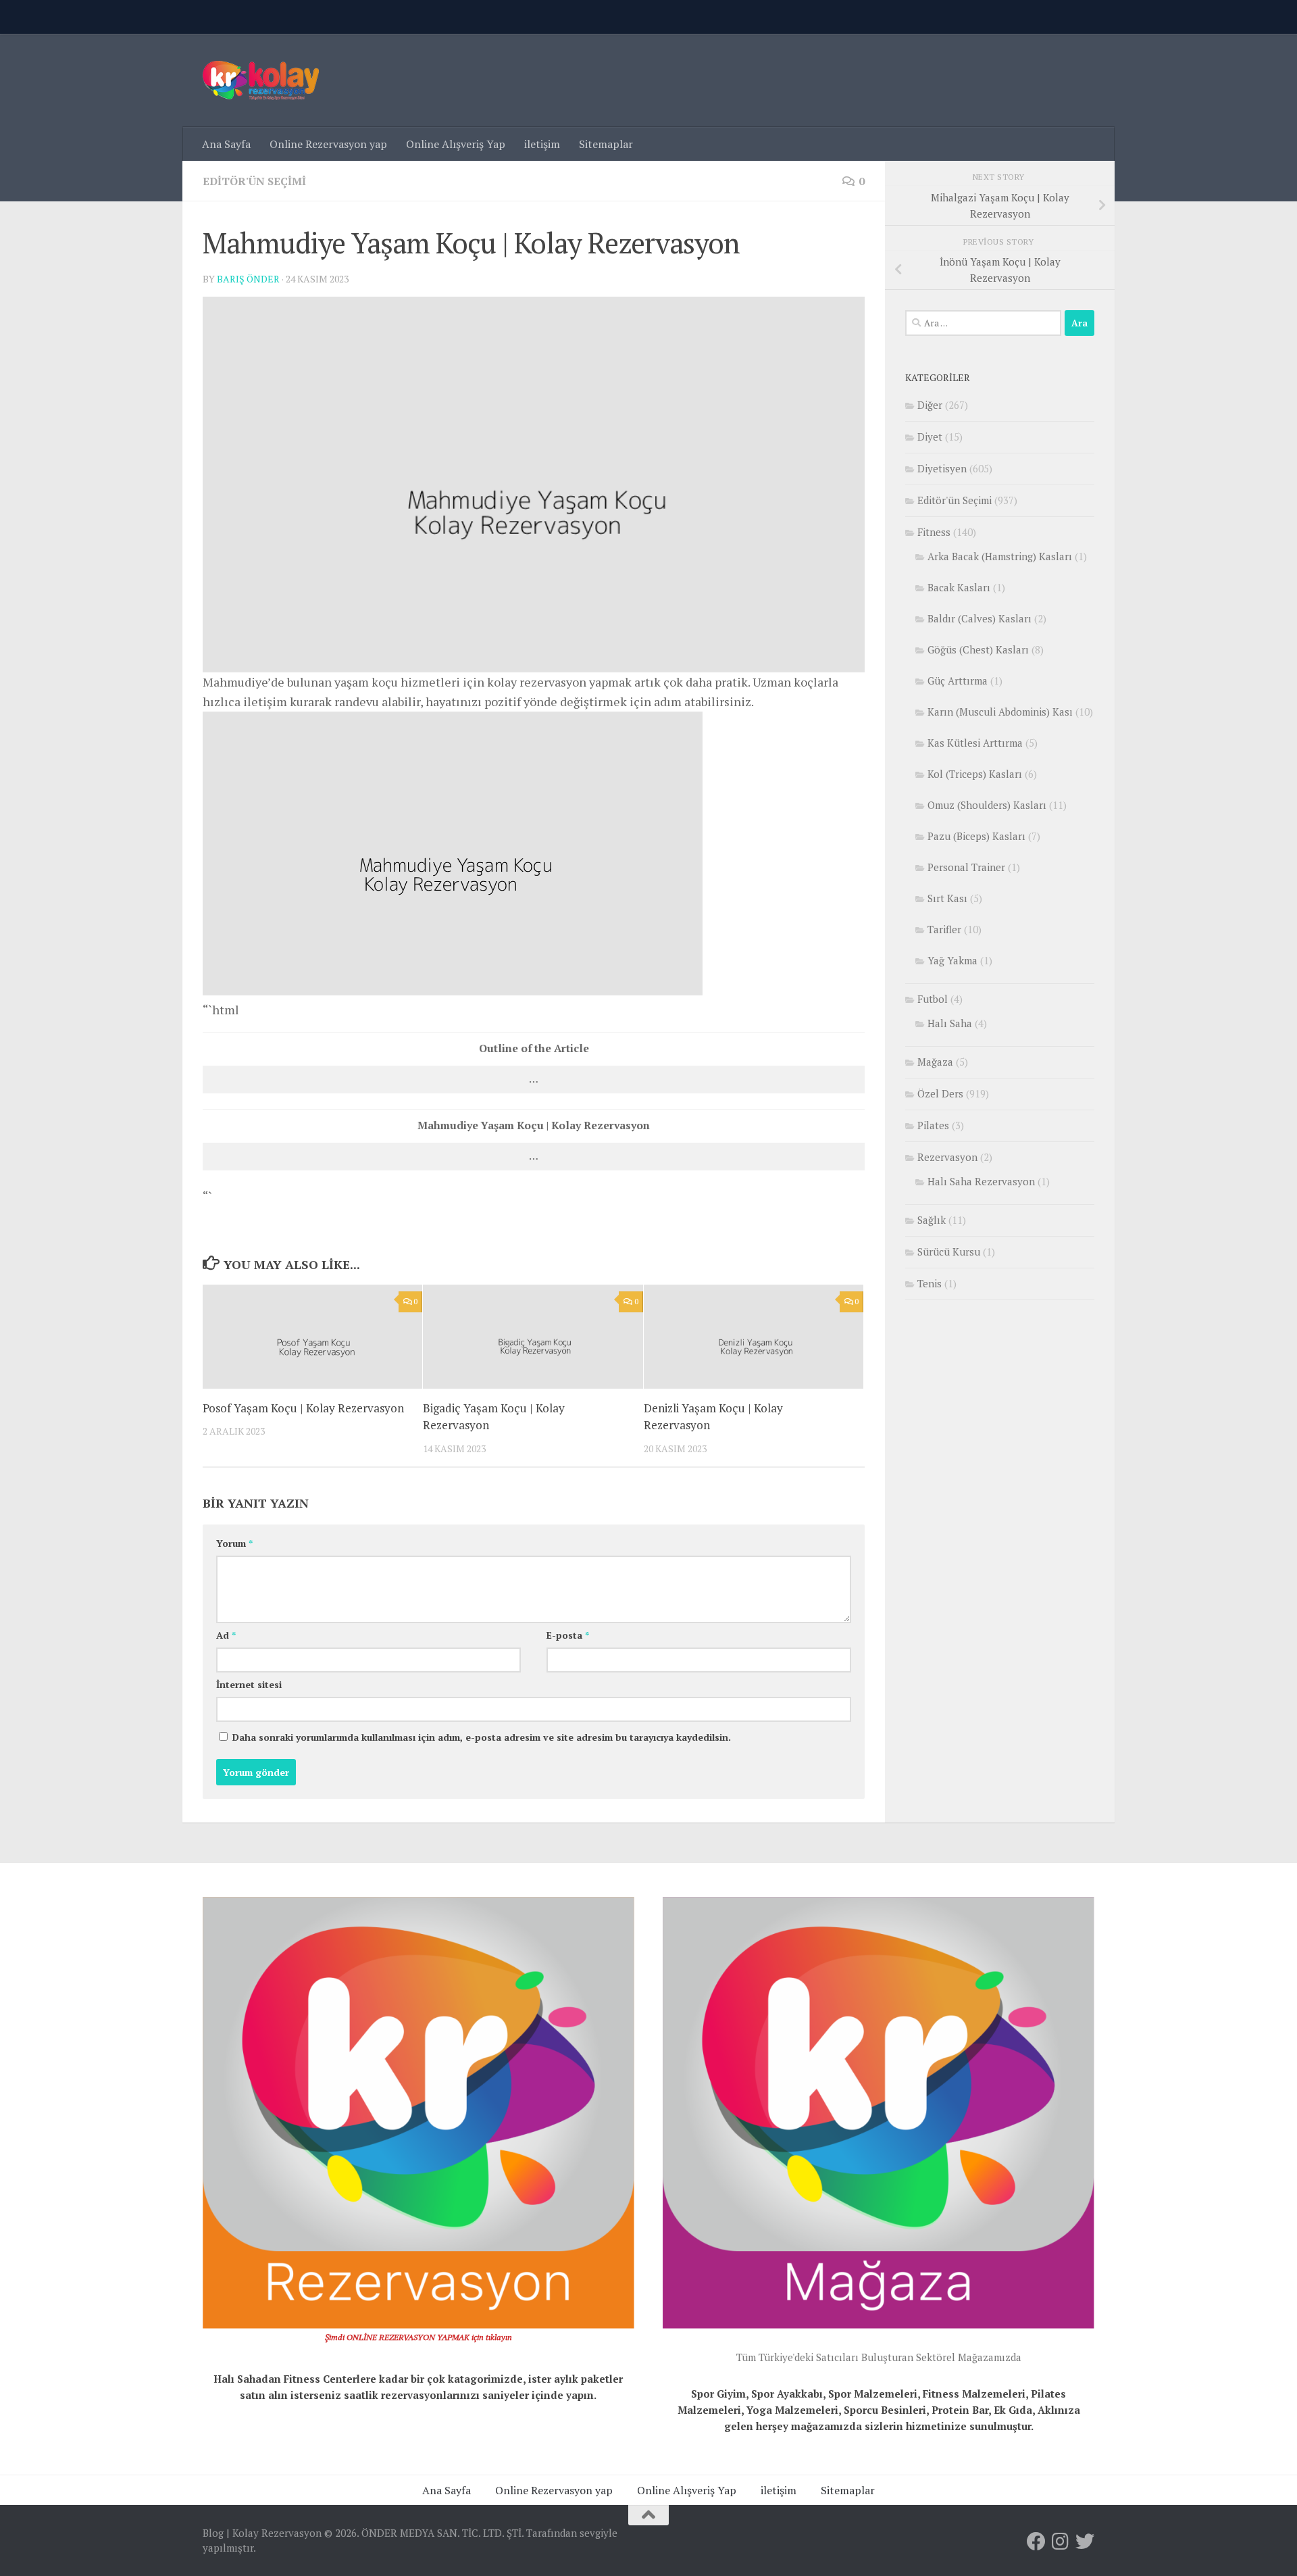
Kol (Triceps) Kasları (975, 774)
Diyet (930, 437)
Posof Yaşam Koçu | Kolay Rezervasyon (303, 1408)
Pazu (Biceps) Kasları (976, 836)
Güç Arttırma (958, 680)
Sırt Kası (947, 898)
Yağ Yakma (952, 960)
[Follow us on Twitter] (1085, 2542)
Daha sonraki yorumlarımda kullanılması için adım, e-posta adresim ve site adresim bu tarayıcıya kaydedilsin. (482, 1737)
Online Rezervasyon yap (328, 144)
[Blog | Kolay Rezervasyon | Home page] (261, 80)
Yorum (234, 1543)
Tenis (930, 1283)
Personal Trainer (966, 867)
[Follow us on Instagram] (1061, 2542)
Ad (226, 1635)
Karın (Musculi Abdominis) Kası (1000, 712)
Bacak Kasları (959, 587)
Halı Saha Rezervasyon (981, 1181)
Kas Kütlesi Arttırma (975, 743)
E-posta (568, 1635)
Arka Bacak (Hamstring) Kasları (1000, 556)
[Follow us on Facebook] (1036, 2542)
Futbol (933, 999)
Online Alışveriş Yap (456, 144)
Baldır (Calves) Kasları (980, 618)
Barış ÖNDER (248, 279)
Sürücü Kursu (949, 1252)
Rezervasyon (947, 1157)
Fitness (934, 532)
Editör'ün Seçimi (254, 181)
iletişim (542, 144)
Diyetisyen (942, 468)
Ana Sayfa (226, 144)
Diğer (930, 405)
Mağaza (935, 1062)
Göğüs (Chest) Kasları (978, 649)
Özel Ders (940, 1093)
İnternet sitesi (249, 1684)
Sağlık (932, 1220)
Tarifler (944, 929)
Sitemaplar (606, 144)
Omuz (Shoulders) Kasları (987, 805)
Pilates (933, 1125)
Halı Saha (950, 1023)
